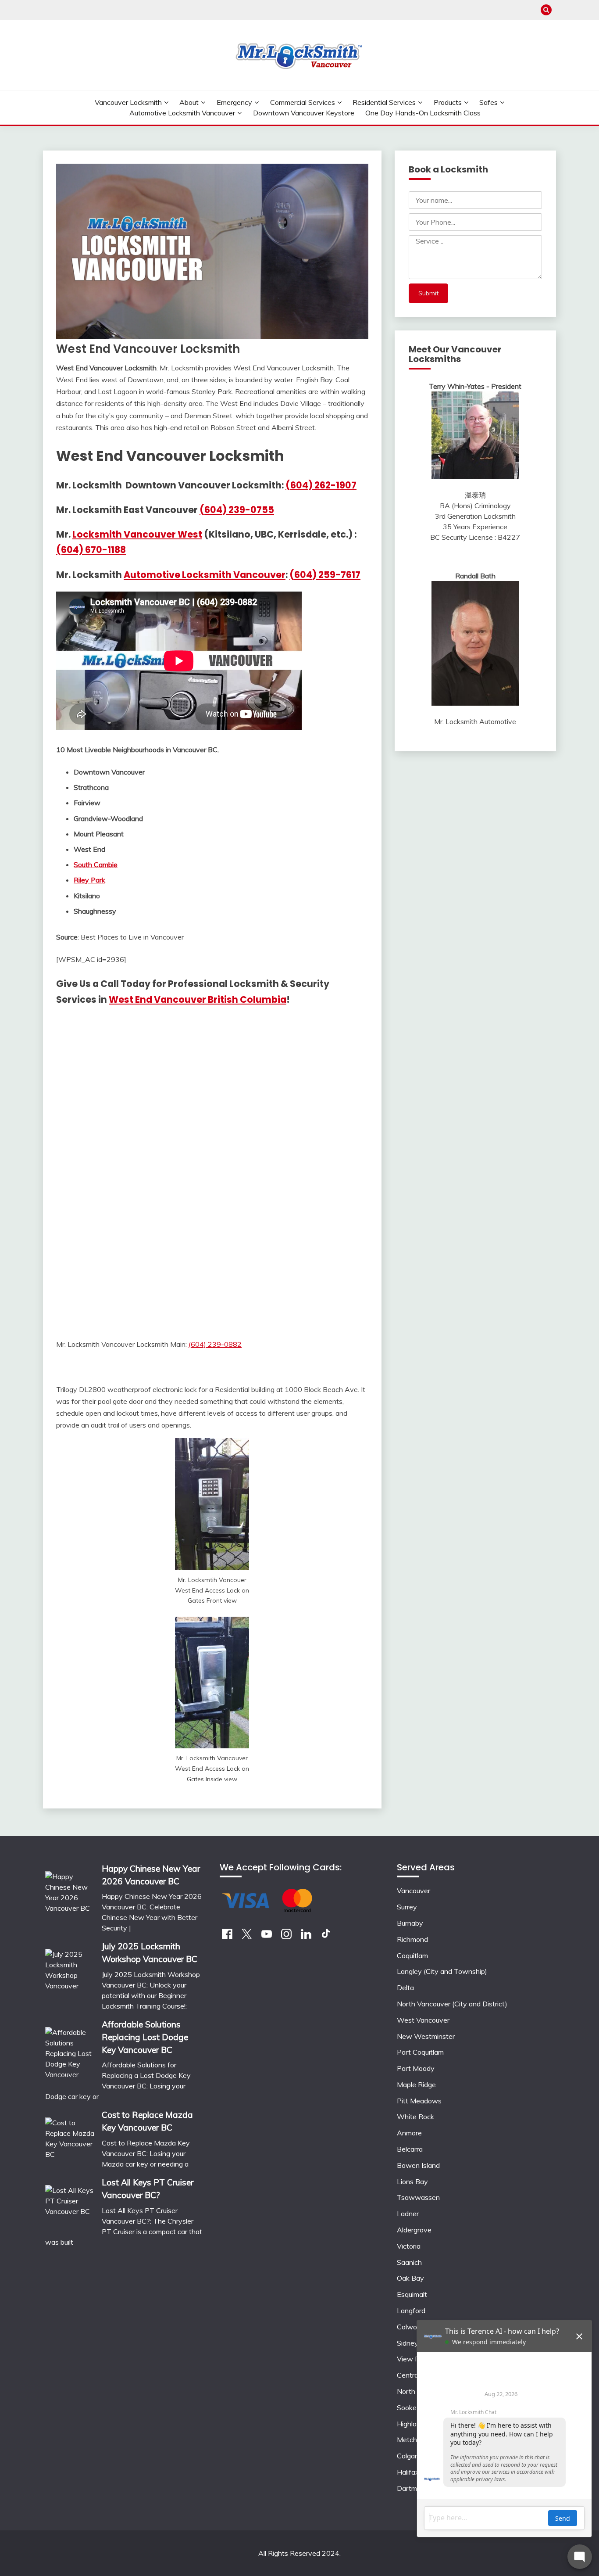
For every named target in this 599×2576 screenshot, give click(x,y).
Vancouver (414, 1891)
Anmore (409, 2133)
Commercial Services (303, 102)
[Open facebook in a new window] (227, 1937)
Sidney (408, 2343)
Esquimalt (412, 2294)
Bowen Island (418, 2165)
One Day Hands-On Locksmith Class (423, 113)
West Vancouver (423, 2020)
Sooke (407, 2407)
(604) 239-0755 (237, 510)
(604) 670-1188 (91, 550)
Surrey (407, 1907)
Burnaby (410, 1923)
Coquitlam (412, 1955)
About (189, 102)
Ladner (408, 2214)
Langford (411, 2311)
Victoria (409, 2246)
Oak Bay (410, 2278)
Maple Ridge (416, 2084)
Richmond (412, 1939)
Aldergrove (414, 2230)
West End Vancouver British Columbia (198, 999)
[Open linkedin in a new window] (306, 1937)
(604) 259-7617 (325, 575)
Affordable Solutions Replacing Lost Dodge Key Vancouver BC (145, 2037)
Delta (405, 1988)
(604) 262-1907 (321, 485)
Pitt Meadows (419, 2101)
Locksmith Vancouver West (137, 534)
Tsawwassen (418, 2197)
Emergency (234, 102)
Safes (488, 102)
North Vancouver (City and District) (452, 2004)
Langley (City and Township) (442, 1971)
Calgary (409, 2456)
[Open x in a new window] (247, 1937)
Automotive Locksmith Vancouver (182, 113)
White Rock (415, 2117)
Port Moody (416, 2068)
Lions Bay (412, 2181)
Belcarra (410, 2149)
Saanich (409, 2262)
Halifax (408, 2472)
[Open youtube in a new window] (267, 1937)
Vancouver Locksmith (128, 102)
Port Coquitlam (420, 2052)
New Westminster (426, 2036)
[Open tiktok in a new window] (326, 1937)
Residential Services (384, 102)
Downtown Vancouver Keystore (304, 113)
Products (448, 102)
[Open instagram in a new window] (286, 1937)
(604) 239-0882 (215, 1344)
